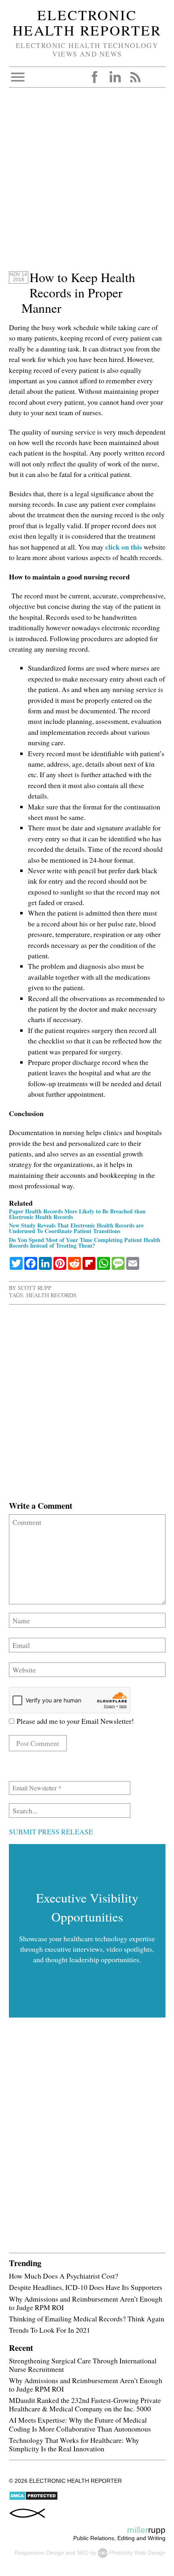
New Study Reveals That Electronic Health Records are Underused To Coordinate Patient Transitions (76, 1228)
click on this (124, 547)
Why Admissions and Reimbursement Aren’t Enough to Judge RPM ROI (86, 2303)
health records (51, 1295)
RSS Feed (135, 77)
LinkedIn (115, 77)
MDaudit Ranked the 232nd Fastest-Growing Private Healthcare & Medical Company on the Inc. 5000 (85, 2404)
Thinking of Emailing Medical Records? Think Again (87, 2319)
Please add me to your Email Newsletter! (74, 1721)
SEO (83, 2553)
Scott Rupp (35, 1288)
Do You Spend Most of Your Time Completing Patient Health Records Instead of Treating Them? (85, 1243)
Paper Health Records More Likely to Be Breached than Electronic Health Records (77, 1214)
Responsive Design (39, 2553)
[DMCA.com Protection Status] (33, 2499)
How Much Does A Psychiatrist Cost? (64, 2276)
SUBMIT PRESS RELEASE (51, 1832)
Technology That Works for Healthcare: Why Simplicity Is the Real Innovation (74, 2444)
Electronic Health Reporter (87, 23)
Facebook (95, 77)
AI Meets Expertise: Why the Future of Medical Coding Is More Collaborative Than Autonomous (80, 2424)
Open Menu (18, 77)
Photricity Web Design (137, 2553)
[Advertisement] (87, 183)
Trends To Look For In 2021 (50, 2330)
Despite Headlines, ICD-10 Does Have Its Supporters (86, 2287)
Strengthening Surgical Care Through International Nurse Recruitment (83, 2365)
